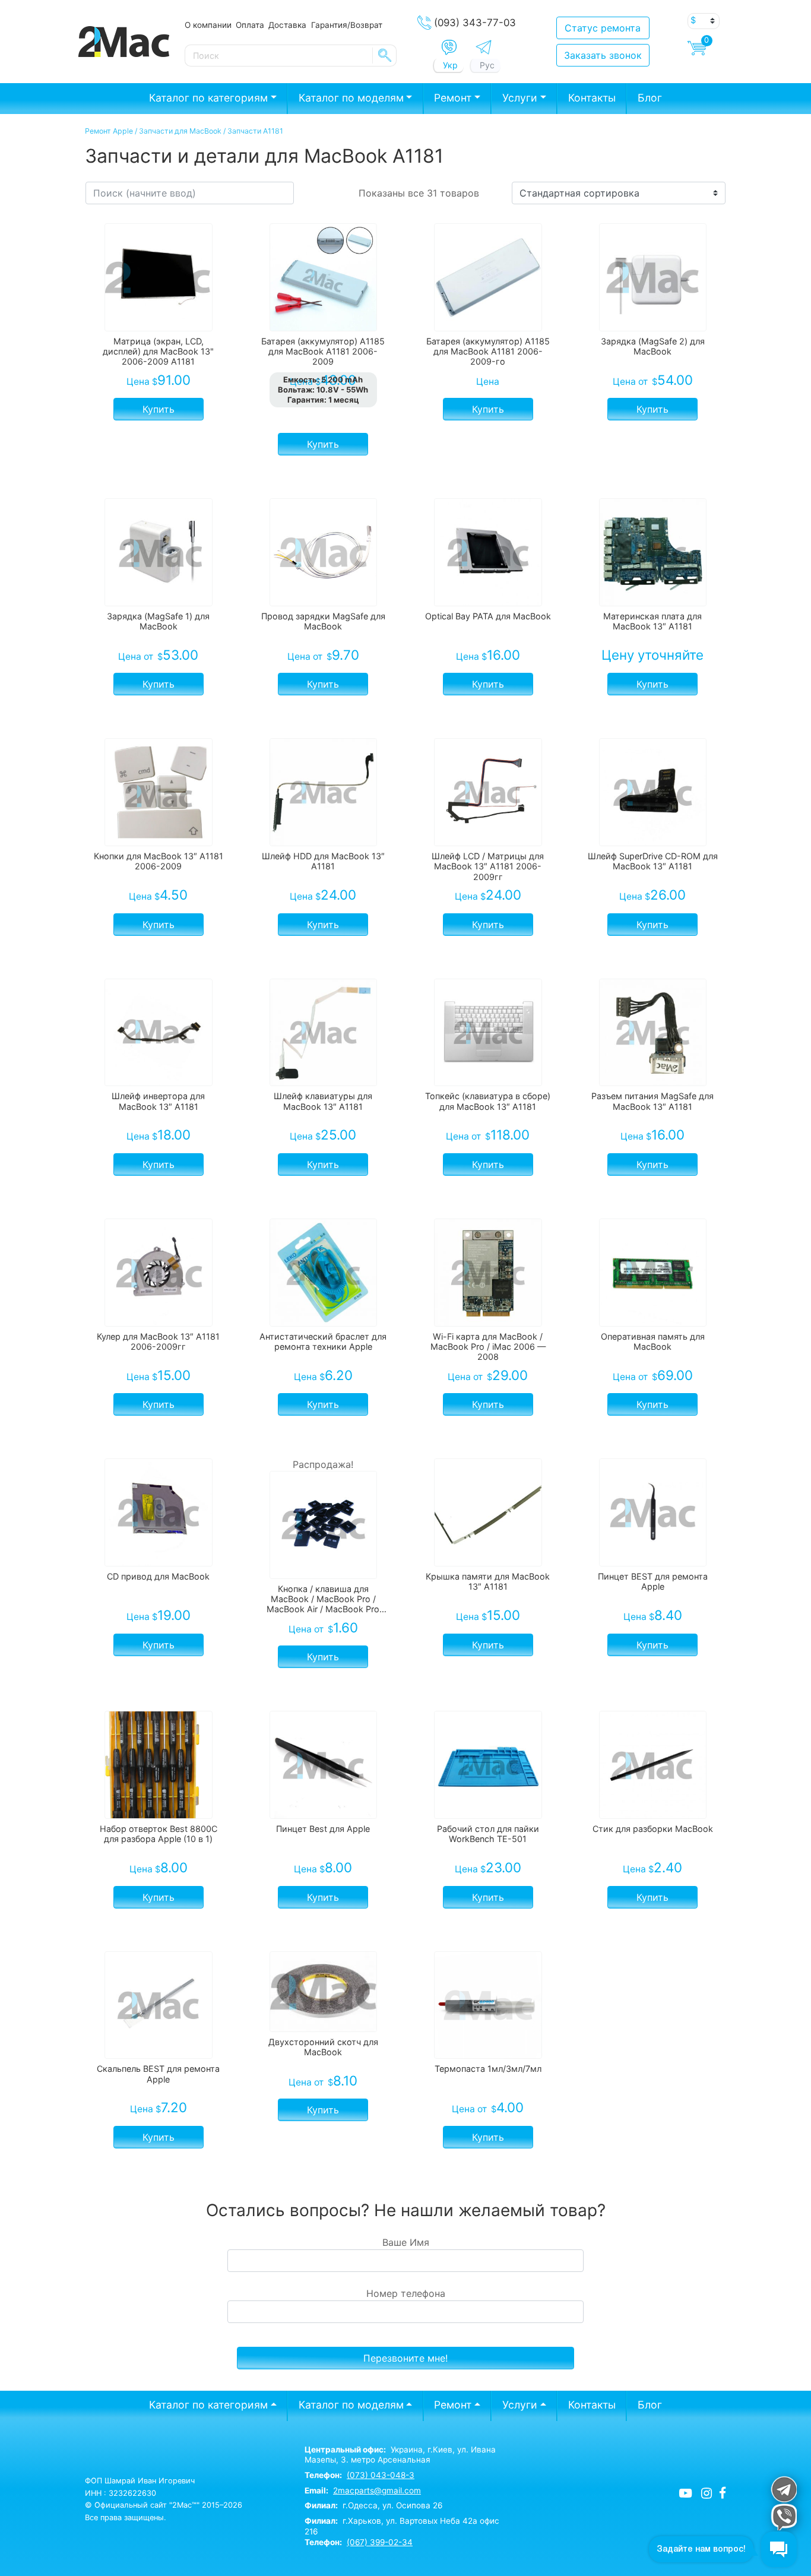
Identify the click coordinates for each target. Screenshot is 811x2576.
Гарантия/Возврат (347, 25)
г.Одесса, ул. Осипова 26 (373, 2505)
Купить (159, 409)
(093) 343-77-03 (475, 23)
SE (385, 55)
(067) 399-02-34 (380, 2542)
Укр (450, 65)
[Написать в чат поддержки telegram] (783, 2489)
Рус (487, 65)
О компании (208, 25)
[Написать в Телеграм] (484, 47)
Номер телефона (406, 2293)
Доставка (287, 25)
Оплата (250, 25)
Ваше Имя (406, 2242)
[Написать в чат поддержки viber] (783, 2517)
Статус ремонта (603, 28)
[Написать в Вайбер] (449, 48)
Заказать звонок (603, 55)
